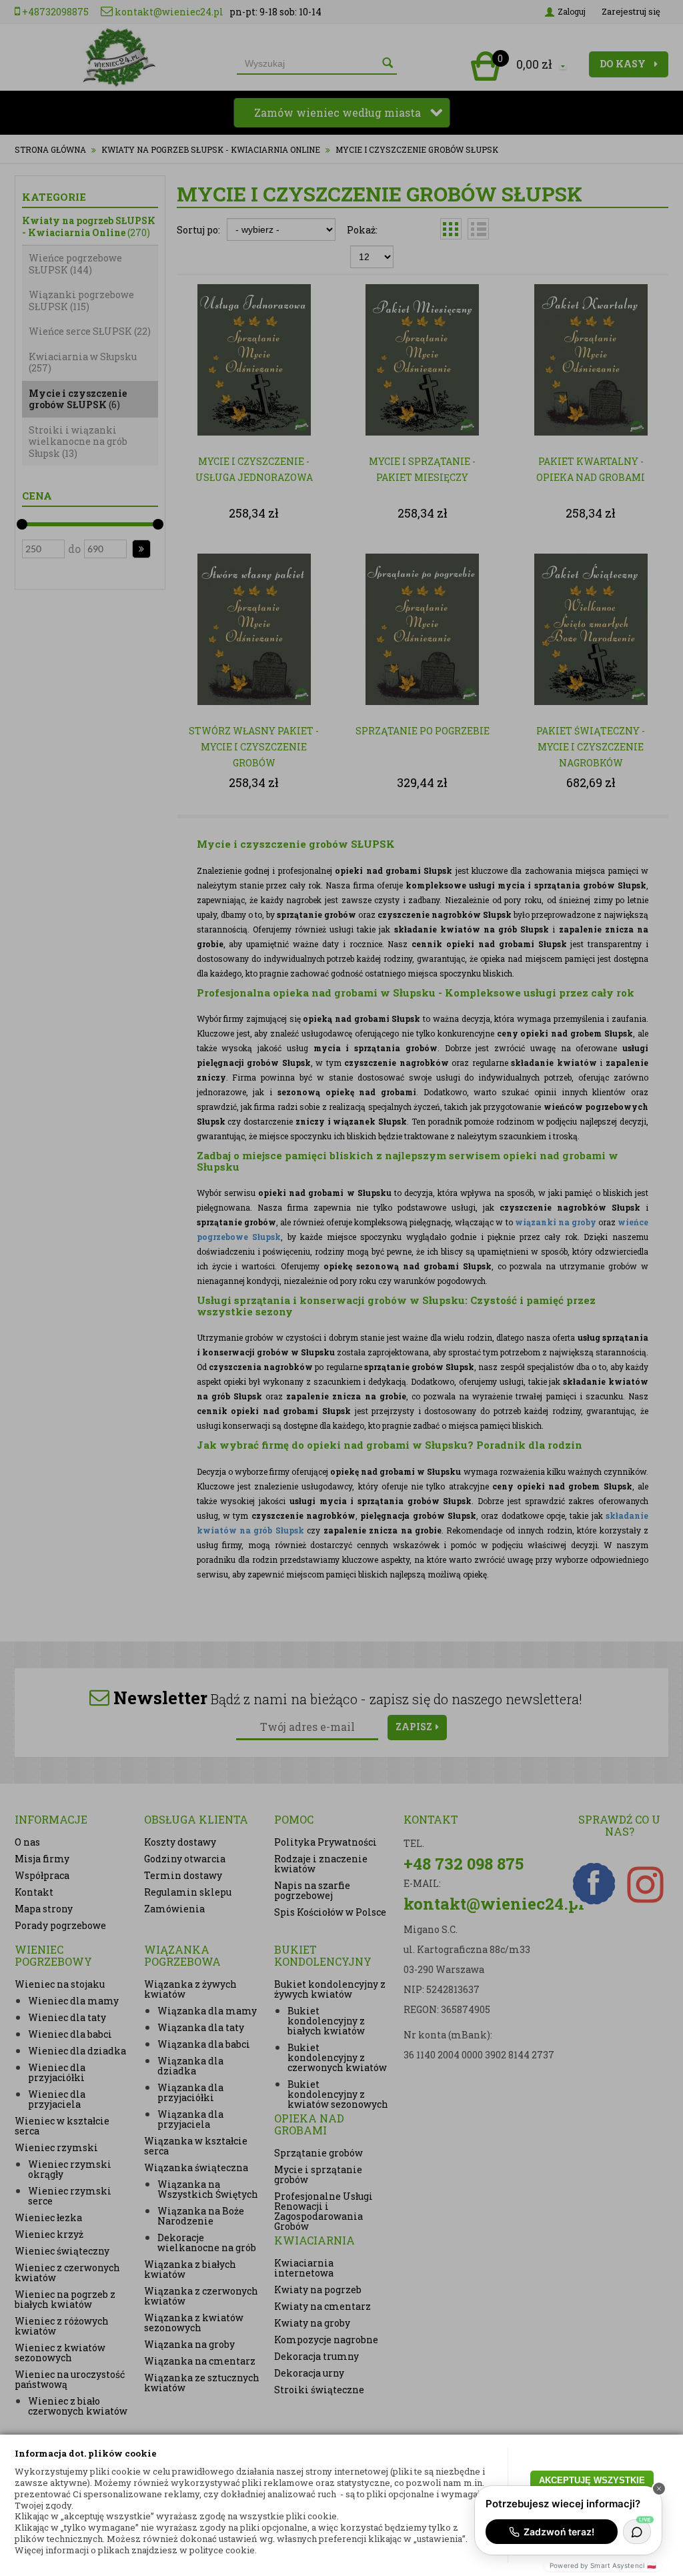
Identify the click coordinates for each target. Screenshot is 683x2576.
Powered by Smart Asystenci (603, 2565)
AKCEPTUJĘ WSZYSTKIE (592, 2480)
